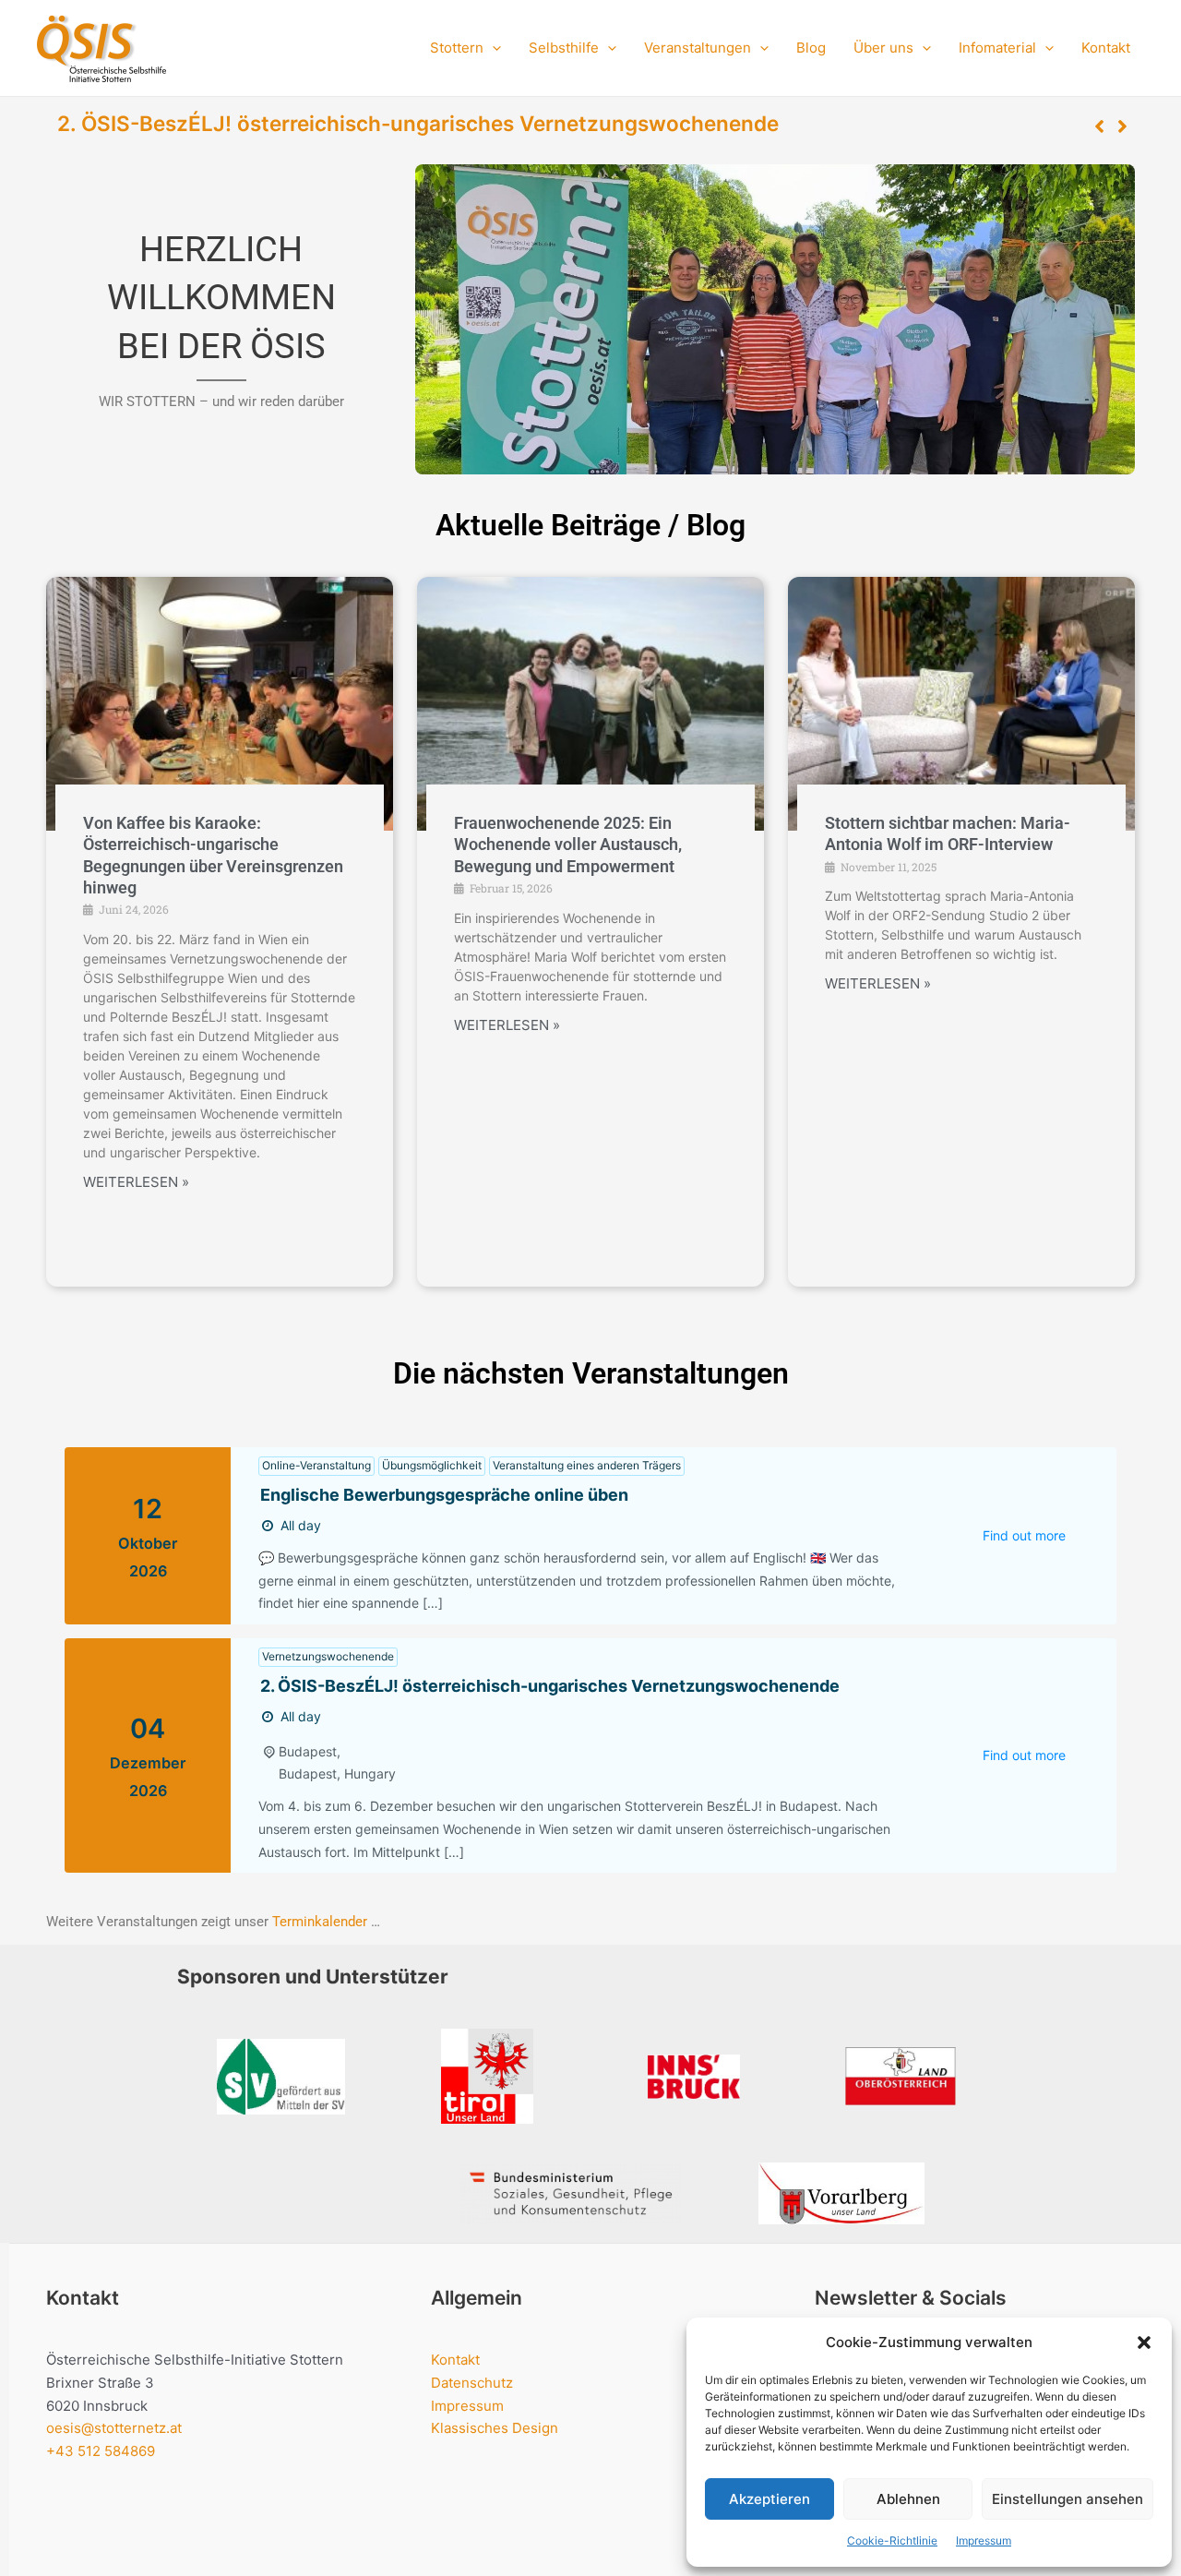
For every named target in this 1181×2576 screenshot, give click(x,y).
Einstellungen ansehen (1068, 2499)
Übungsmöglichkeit (432, 1465)
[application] (492, 48)
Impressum (984, 2540)
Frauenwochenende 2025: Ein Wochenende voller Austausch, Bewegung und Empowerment (568, 845)
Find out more (1024, 1535)
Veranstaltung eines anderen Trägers (587, 1465)
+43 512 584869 (101, 2451)
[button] (1144, 2342)
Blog (811, 48)
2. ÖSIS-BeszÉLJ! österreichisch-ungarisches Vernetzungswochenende (418, 123)
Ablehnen (908, 2499)
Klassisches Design (495, 2428)
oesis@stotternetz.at (114, 2428)
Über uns (883, 48)
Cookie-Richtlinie (892, 2540)
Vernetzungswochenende (328, 1656)
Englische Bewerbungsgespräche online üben (444, 1495)
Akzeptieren (769, 2499)
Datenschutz (472, 2383)
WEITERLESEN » (136, 1182)
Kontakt (1106, 48)
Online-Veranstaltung (316, 1465)
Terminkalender (320, 1922)
